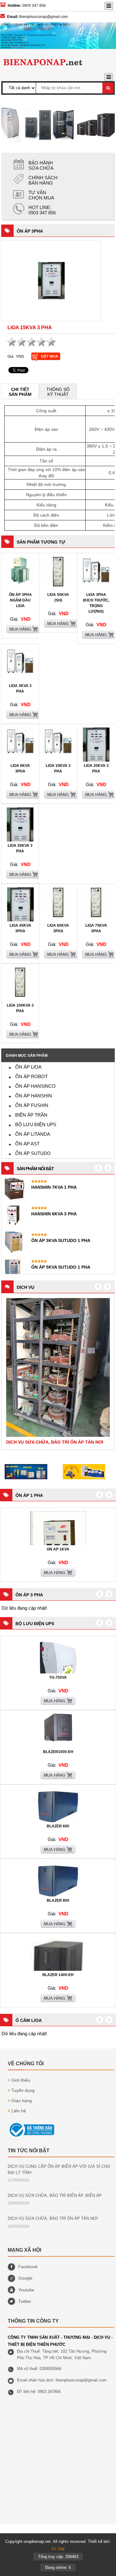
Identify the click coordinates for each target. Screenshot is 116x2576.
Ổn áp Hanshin (34, 1096)
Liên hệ (19, 2111)
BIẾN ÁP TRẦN (31, 1115)
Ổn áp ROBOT (31, 1076)
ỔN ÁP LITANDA (33, 1134)
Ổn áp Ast (27, 1144)
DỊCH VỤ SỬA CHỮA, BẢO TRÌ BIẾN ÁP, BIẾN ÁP (55, 2196)
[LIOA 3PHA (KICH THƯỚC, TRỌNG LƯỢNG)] (96, 583)
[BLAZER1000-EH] (58, 1740)
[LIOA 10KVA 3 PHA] (58, 754)
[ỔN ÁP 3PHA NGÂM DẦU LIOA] (20, 583)
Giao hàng (22, 2101)
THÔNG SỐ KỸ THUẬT (58, 392)
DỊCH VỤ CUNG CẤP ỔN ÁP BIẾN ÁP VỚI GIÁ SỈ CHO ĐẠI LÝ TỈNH (59, 2169)
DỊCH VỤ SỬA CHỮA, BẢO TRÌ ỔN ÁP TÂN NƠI (53, 2218)
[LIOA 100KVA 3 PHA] (20, 995)
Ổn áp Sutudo (33, 1153)
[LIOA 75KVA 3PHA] (96, 916)
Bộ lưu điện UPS (36, 1124)
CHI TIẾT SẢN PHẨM (20, 392)
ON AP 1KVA (58, 1549)
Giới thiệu (21, 2080)
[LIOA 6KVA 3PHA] (20, 754)
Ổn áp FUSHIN (32, 1105)
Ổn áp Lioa (28, 1067)
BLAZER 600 (58, 1826)
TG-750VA (58, 1677)
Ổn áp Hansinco (35, 1086)
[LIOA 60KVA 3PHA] (58, 916)
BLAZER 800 (58, 1900)
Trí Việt (58, 2549)
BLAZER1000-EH (58, 1752)
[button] (98, 1287)
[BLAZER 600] (58, 1822)
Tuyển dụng (23, 2090)
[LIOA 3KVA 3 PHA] (20, 674)
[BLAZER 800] (58, 1896)
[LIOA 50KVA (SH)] (58, 585)
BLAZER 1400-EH (58, 1975)
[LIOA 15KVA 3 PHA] (51, 281)
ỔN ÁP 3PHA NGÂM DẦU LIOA (20, 600)
